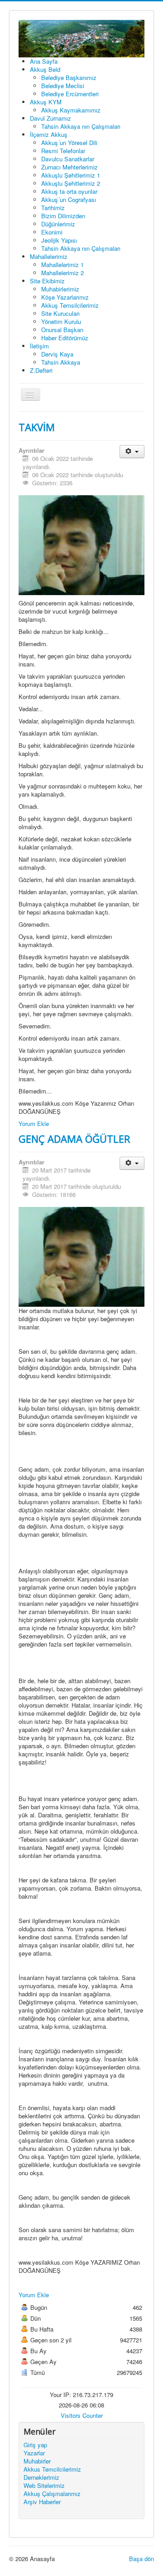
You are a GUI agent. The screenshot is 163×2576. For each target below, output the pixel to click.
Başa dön (141, 2559)
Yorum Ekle (34, 1124)
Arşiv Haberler (42, 2502)
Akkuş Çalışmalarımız (52, 2494)
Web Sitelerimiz (44, 2486)
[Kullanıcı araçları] (132, 452)
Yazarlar (34, 2453)
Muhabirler (37, 2461)
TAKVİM (37, 427)
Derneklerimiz (41, 2477)
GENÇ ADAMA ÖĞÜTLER (74, 1139)
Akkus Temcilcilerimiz (52, 2469)
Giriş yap (35, 2445)
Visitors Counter (82, 2415)
